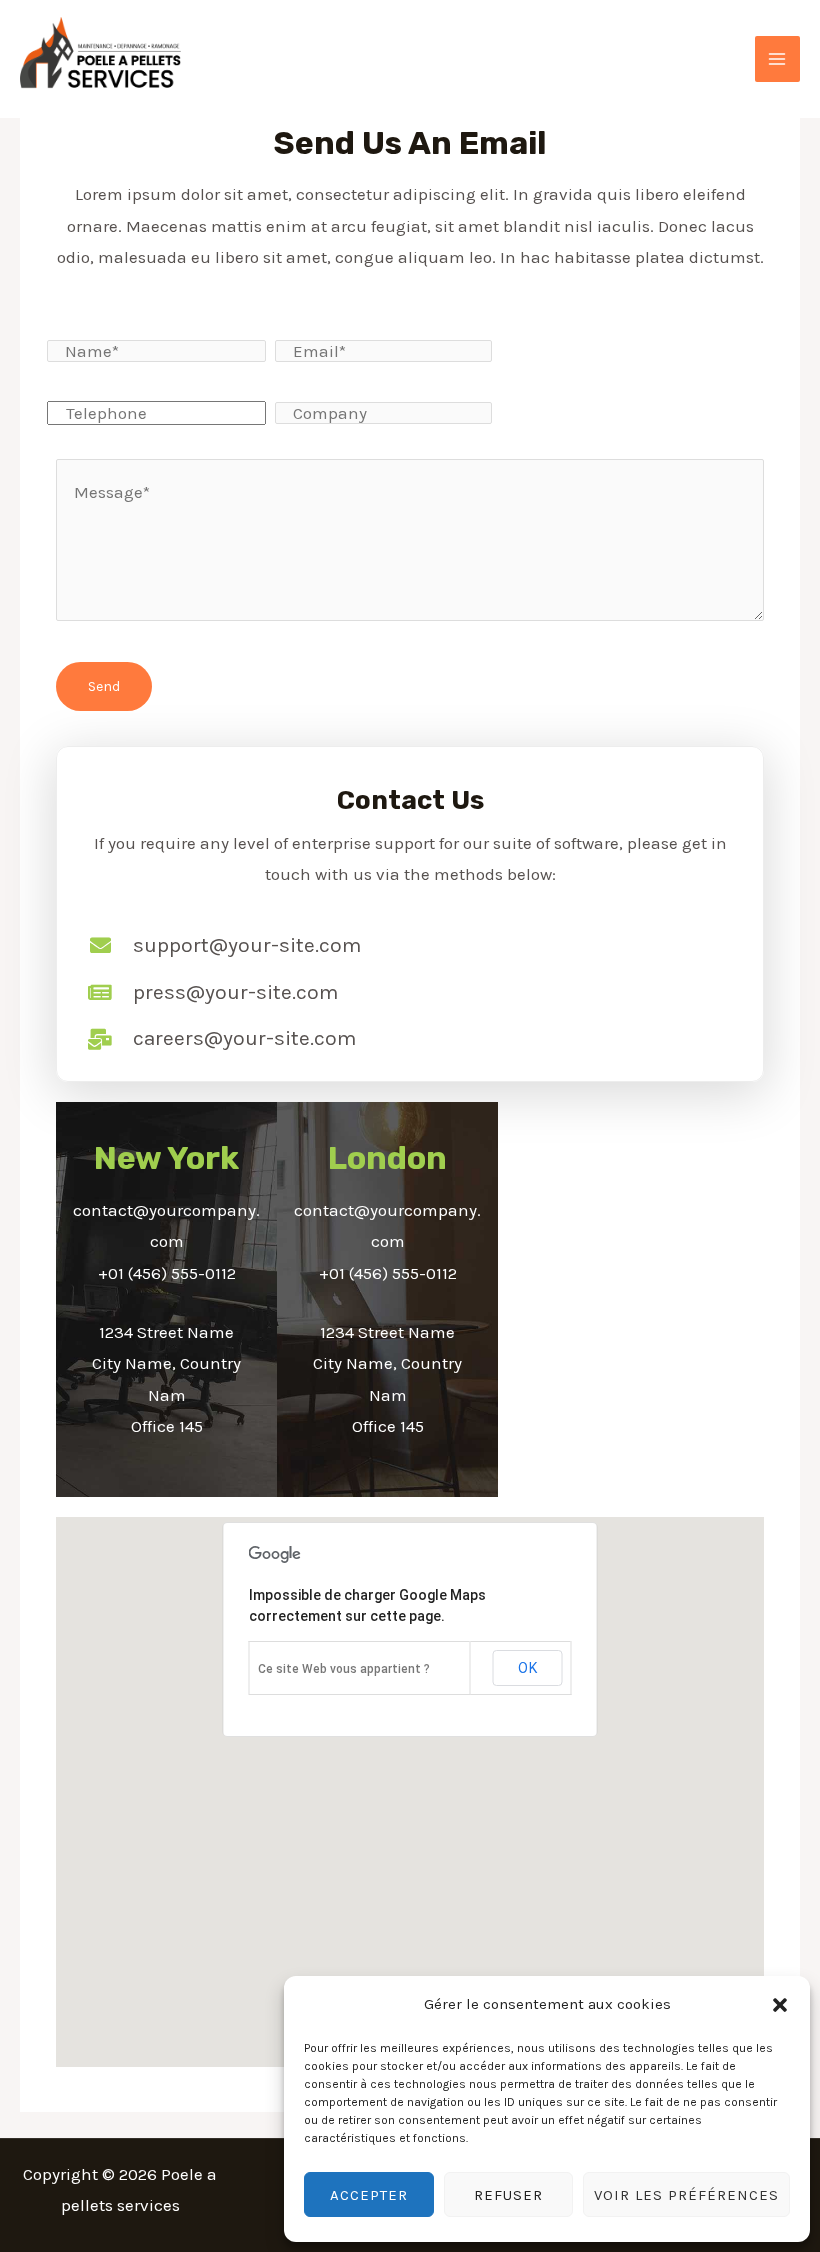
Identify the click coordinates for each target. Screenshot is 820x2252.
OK (528, 1668)
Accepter (369, 2195)
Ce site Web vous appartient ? (344, 1669)
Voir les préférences (686, 2195)
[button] (780, 2005)
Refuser (508, 2195)
